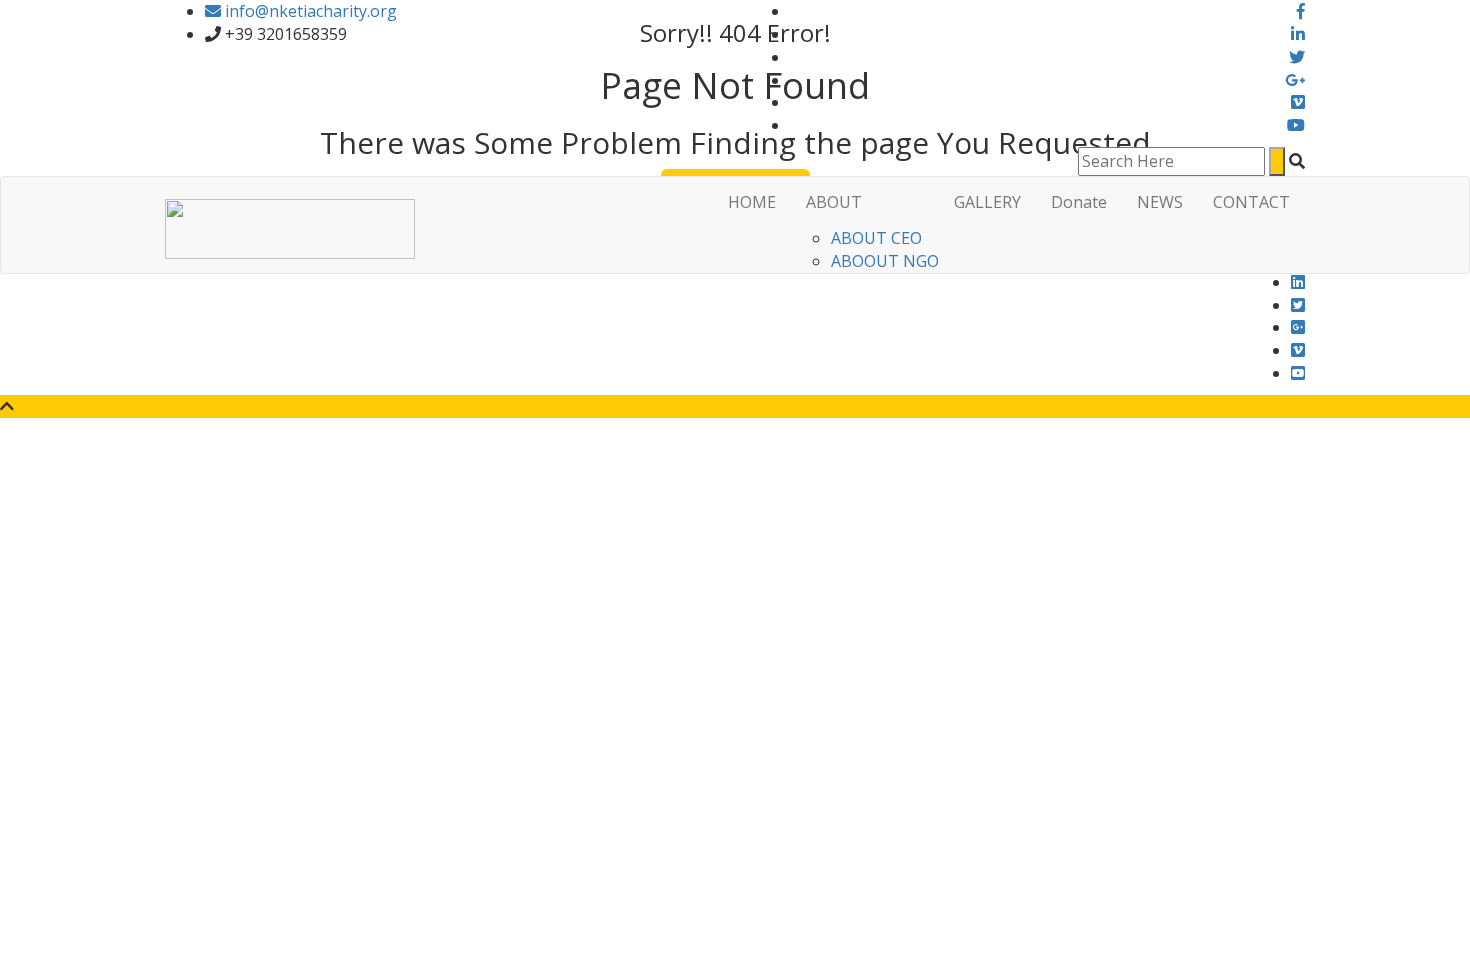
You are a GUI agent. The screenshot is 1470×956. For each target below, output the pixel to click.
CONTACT (1251, 202)
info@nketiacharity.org (309, 11)
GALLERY (987, 202)
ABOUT (834, 202)
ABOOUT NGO (885, 261)
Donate (1079, 202)
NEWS (1160, 202)
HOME (752, 202)
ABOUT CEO (876, 238)
